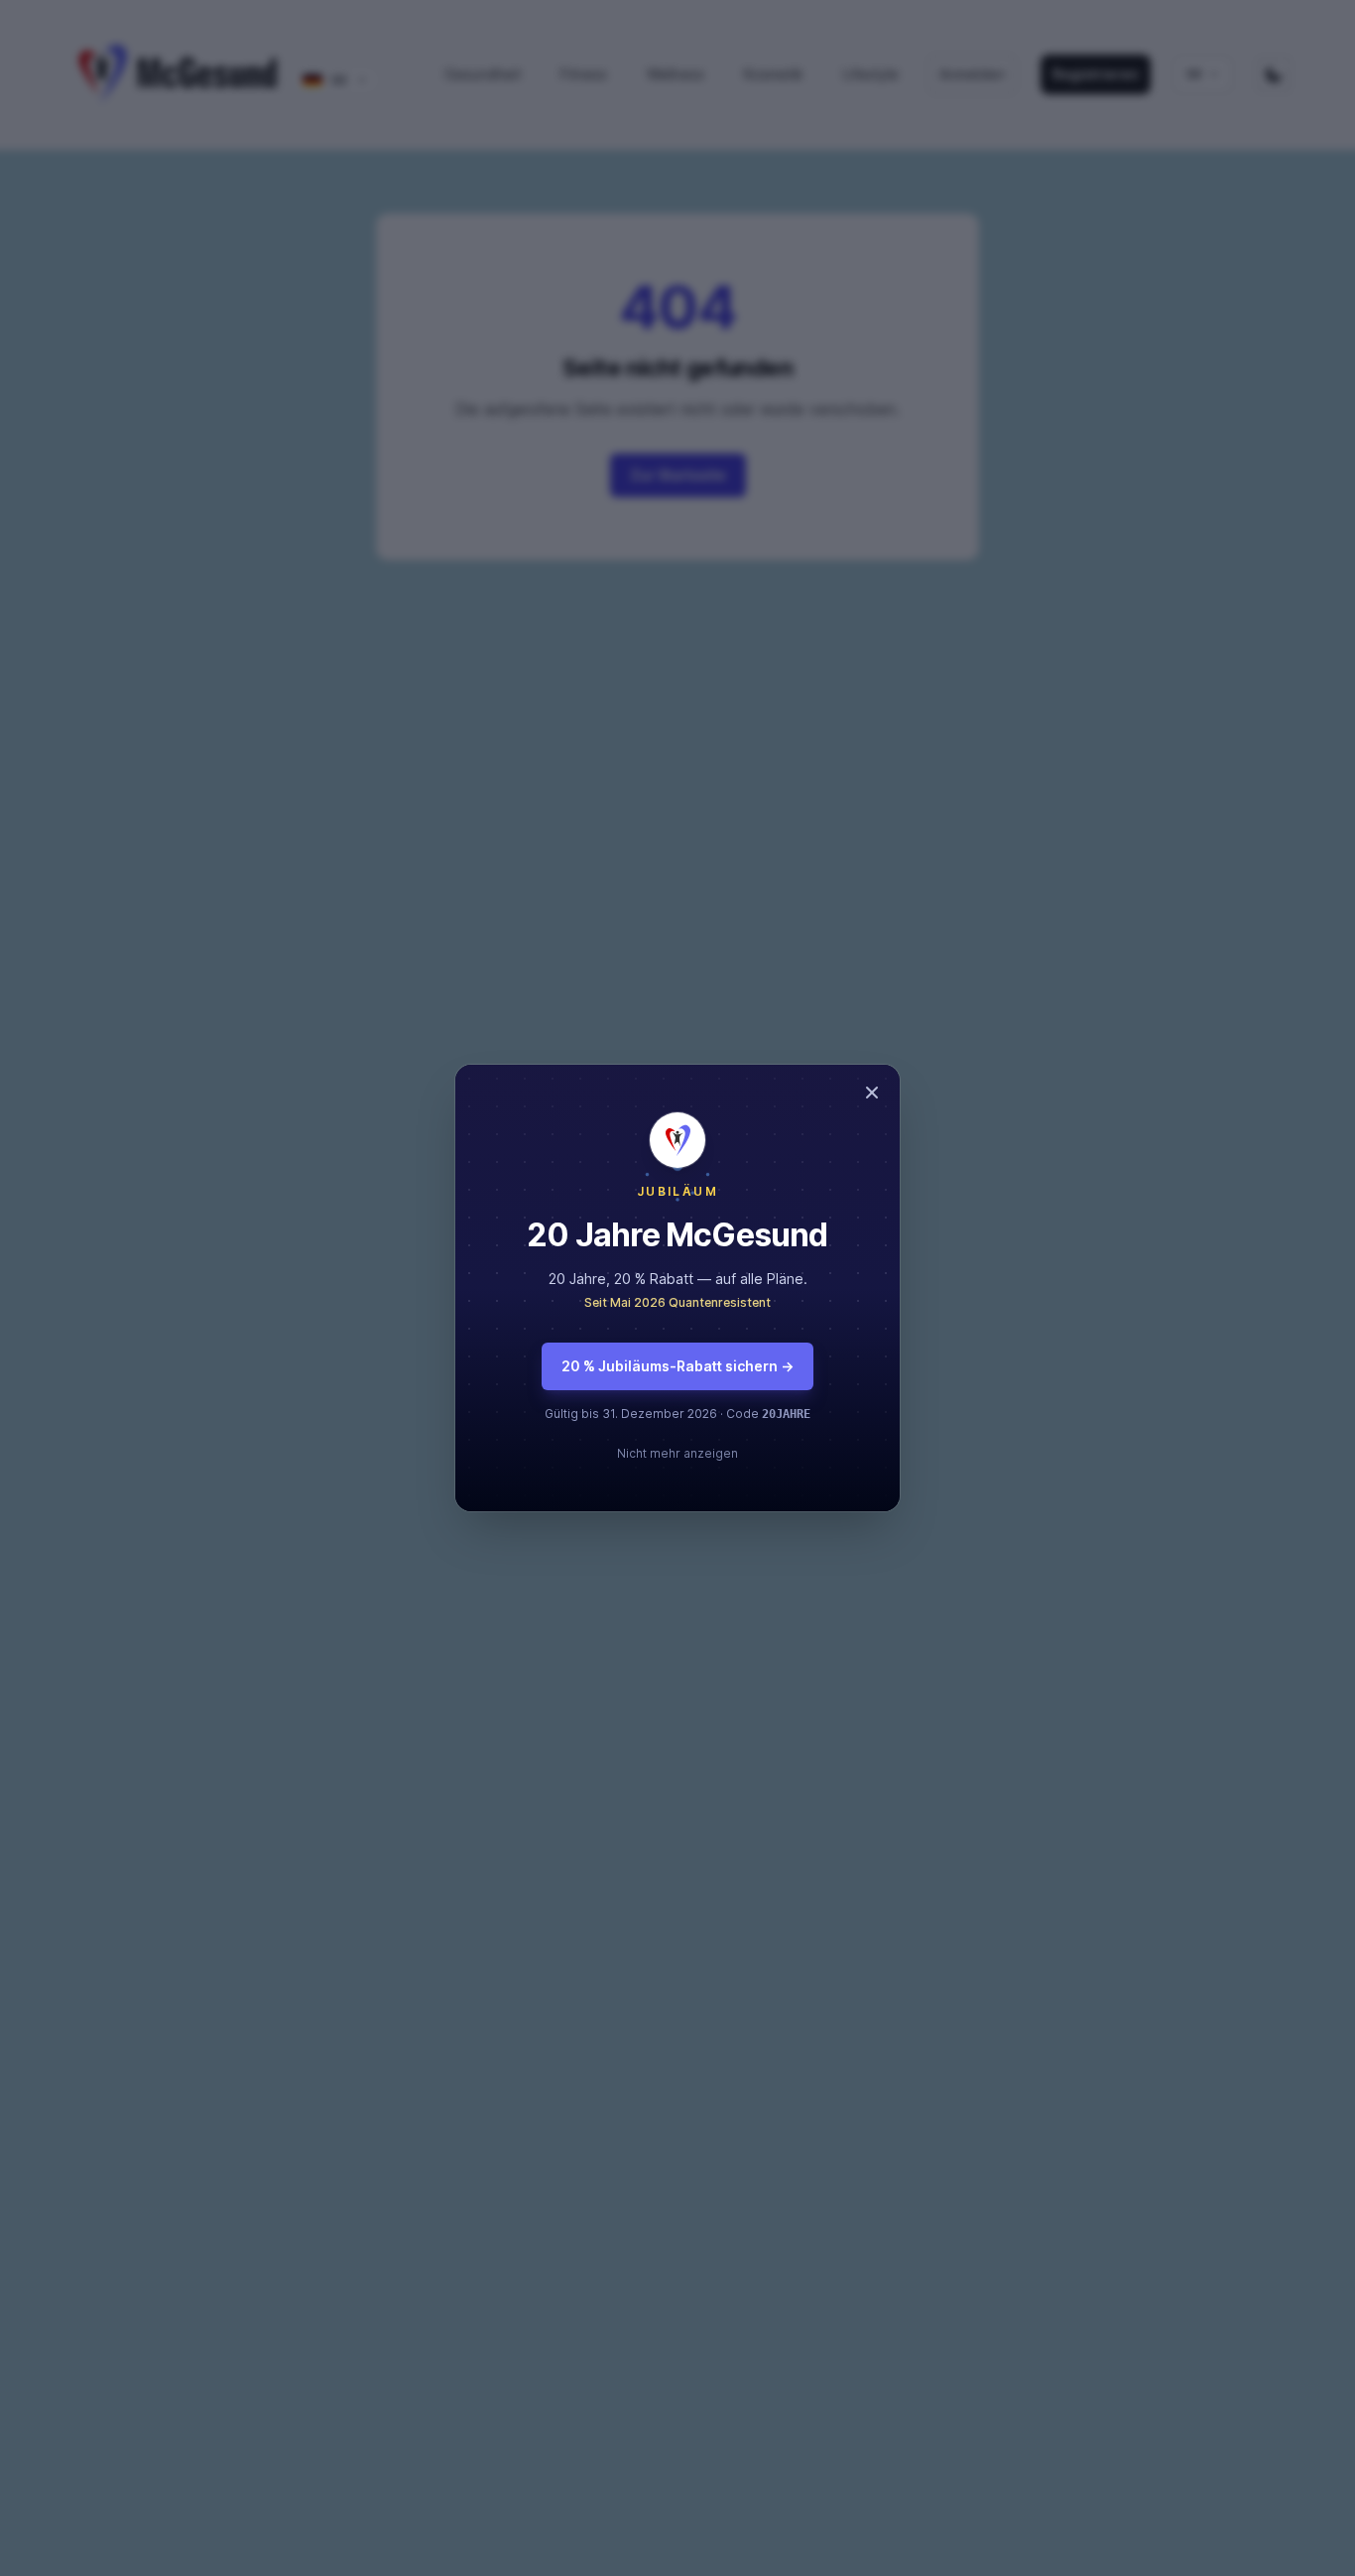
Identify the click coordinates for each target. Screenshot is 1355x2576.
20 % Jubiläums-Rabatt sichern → (677, 1366)
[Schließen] (872, 1093)
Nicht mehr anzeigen (677, 1453)
